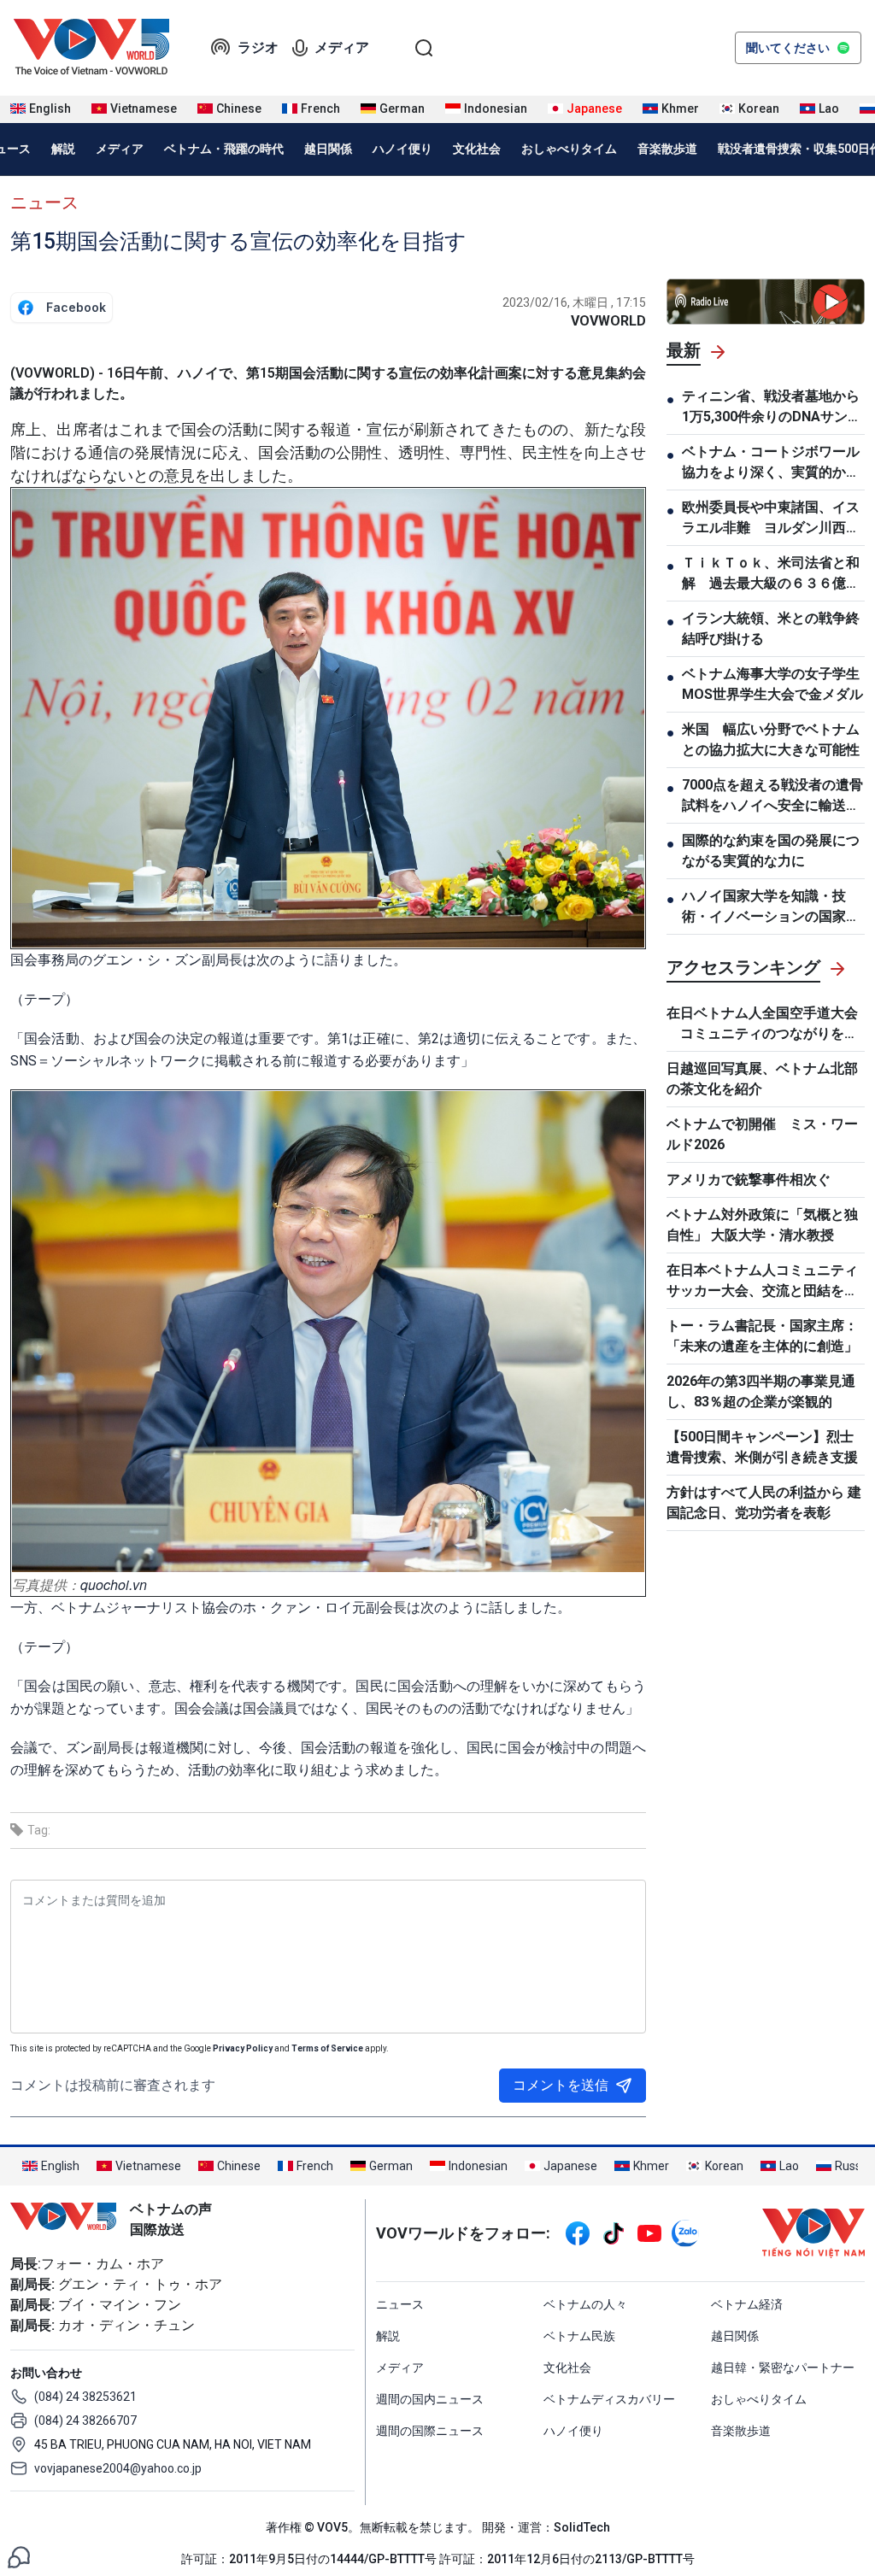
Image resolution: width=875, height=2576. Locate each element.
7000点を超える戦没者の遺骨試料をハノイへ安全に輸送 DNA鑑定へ (772, 796)
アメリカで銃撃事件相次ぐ (749, 1179)
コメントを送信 (561, 2085)
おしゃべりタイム (569, 149)
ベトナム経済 (747, 2304)
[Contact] (19, 2556)
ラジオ (258, 47)
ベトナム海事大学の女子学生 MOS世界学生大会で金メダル (773, 684)
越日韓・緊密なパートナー (783, 2368)
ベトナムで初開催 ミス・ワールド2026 (762, 1134)
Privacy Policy (243, 2048)
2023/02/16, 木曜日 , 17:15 (574, 302)
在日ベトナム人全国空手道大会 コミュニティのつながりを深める (762, 1024)
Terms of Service (327, 2048)
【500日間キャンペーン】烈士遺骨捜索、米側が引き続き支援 (762, 1447)
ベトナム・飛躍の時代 (224, 149)
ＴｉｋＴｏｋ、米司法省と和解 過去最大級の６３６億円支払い (771, 574)
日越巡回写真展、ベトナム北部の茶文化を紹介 (762, 1079)
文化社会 (477, 149)
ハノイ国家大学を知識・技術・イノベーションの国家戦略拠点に (771, 907)
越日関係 (328, 149)
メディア (342, 47)
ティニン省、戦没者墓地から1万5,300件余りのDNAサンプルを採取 (772, 408)
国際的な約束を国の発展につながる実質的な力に (771, 851)
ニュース (44, 202)
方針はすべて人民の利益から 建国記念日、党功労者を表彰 (764, 1502)
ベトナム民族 (579, 2336)
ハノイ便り (402, 149)
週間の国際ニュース (430, 2431)
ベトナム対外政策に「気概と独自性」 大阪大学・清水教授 (762, 1225)
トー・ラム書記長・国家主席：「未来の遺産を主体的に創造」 (762, 1336)
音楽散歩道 (667, 149)
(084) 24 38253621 (85, 2397)
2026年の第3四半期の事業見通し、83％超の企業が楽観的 (761, 1391)
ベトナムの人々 (585, 2304)
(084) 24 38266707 (85, 2421)
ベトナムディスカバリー (609, 2399)
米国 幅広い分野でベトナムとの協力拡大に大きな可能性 (771, 739)
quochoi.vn (114, 1584)
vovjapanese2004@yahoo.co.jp (118, 2468)
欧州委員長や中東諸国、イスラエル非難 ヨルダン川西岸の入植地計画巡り (771, 519)
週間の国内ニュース (430, 2399)
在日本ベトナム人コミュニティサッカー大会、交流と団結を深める (762, 1282)
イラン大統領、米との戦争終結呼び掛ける (771, 628)
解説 (63, 149)
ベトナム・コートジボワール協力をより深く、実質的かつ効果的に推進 (771, 463)
